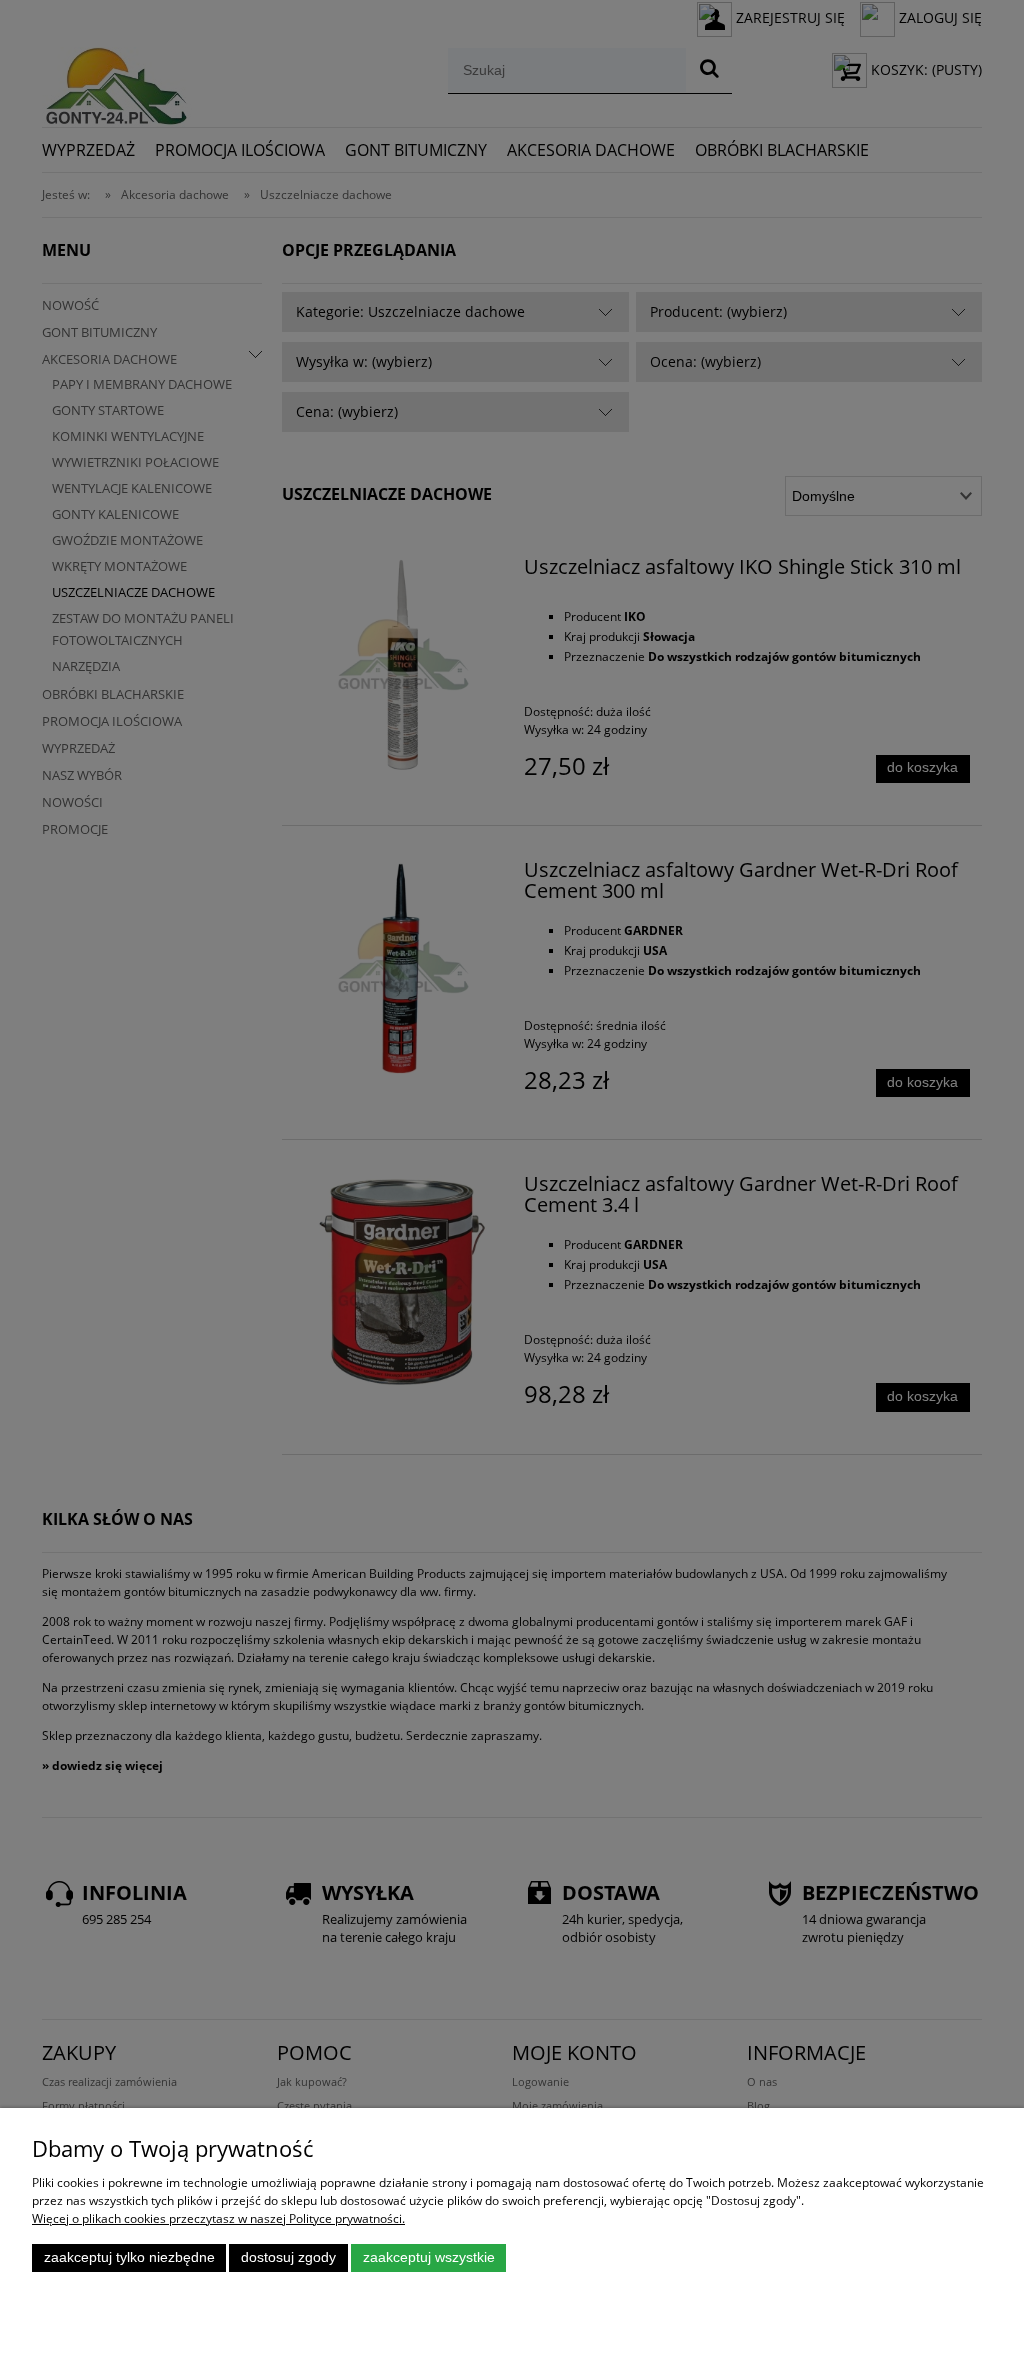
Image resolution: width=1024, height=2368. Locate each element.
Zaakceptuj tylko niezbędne (129, 2257)
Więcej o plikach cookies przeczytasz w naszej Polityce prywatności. (218, 2218)
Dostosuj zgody (288, 2257)
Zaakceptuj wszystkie (429, 2257)
